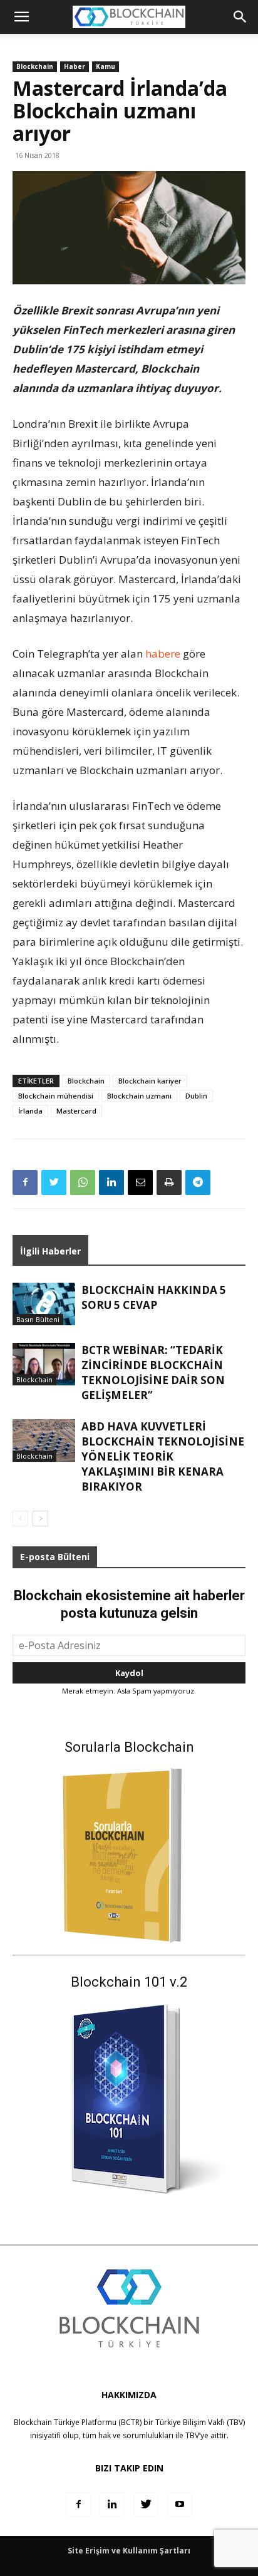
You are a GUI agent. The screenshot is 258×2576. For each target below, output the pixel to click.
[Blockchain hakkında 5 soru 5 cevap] (44, 1304)
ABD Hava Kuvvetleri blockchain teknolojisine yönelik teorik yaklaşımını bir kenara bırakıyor (163, 1456)
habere (163, 654)
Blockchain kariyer (150, 1081)
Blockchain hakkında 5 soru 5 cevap (154, 1297)
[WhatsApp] (83, 1182)
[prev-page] (20, 1518)
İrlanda (30, 1111)
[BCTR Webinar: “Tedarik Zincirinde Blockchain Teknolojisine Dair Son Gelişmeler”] (44, 1364)
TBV (192, 2435)
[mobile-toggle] (21, 17)
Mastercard (76, 1111)
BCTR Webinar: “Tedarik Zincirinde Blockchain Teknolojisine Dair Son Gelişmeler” (153, 1373)
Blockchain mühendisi (56, 1096)
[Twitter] (54, 1182)
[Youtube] (180, 2505)
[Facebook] (25, 1182)
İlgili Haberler (50, 1251)
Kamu (106, 66)
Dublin (196, 1096)
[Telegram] (198, 1182)
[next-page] (40, 1518)
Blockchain (35, 66)
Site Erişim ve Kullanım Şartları (129, 2551)
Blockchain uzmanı (139, 1096)
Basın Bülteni (38, 1319)
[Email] (140, 1182)
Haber (75, 66)
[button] (240, 17)
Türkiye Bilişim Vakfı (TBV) (200, 2422)
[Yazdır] (169, 1182)
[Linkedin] (111, 1182)
